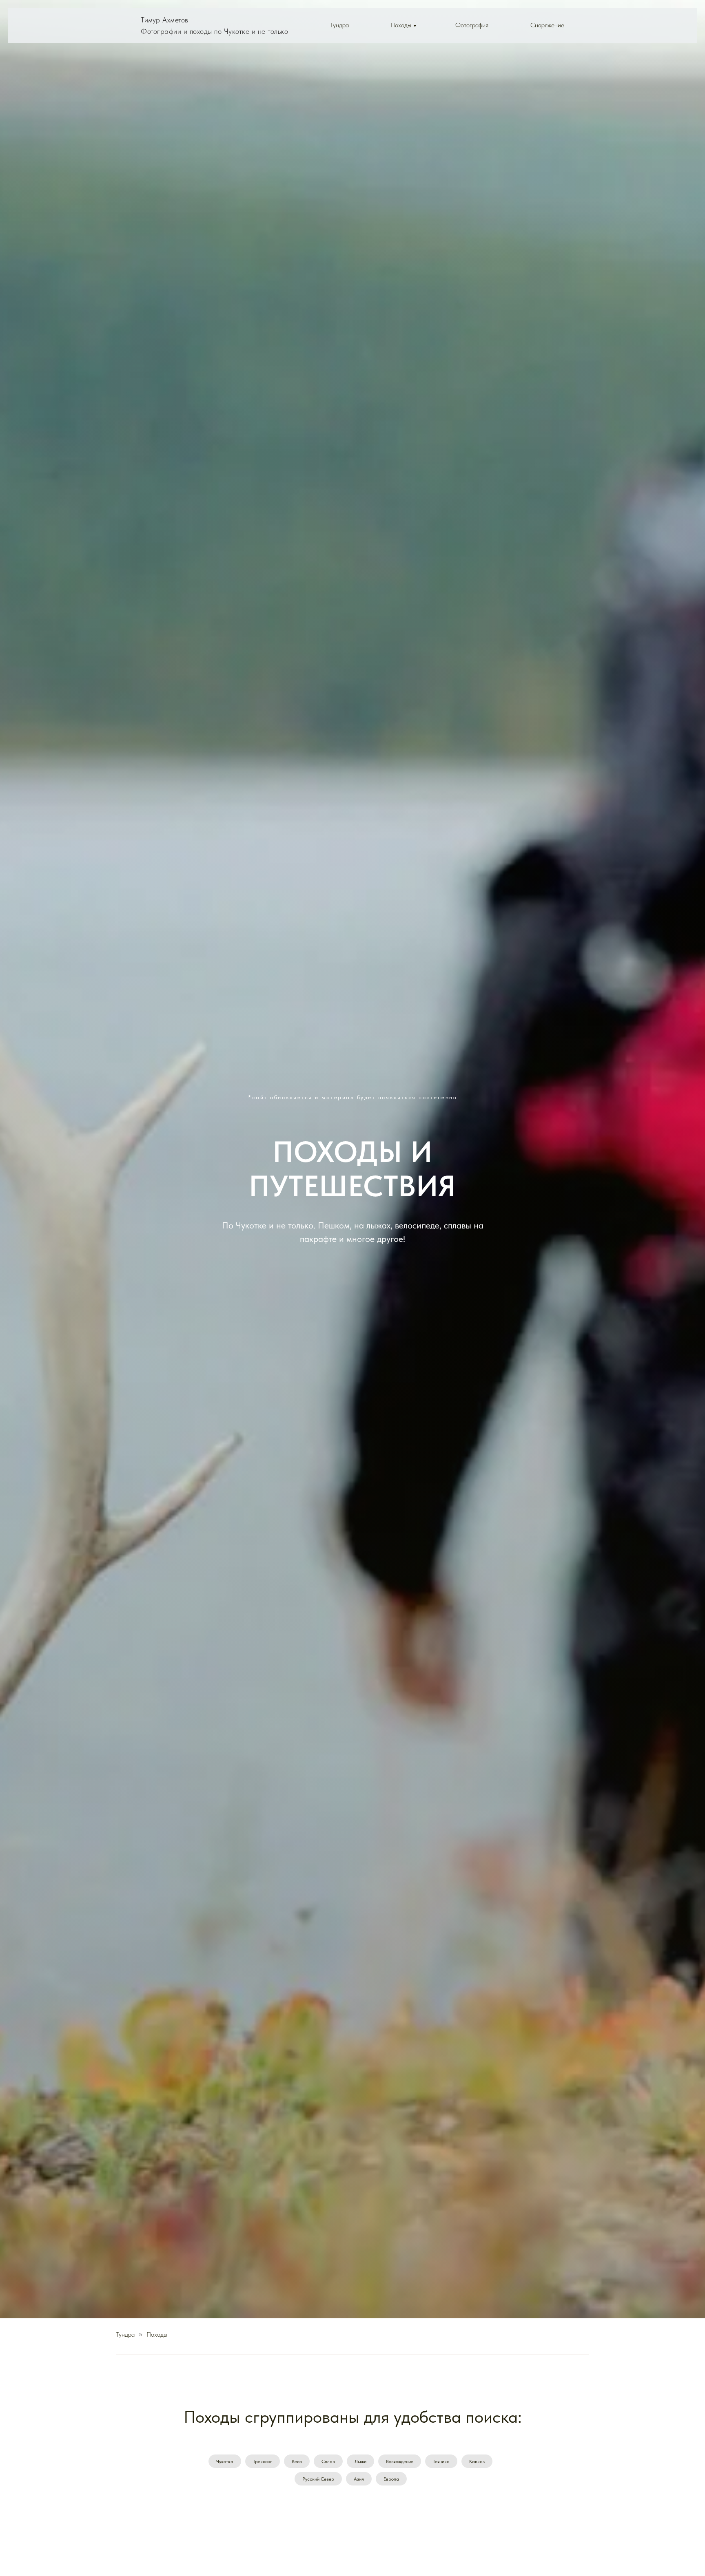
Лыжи (360, 2461)
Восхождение (400, 2461)
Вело (297, 2461)
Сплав (328, 2461)
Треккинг (263, 2461)
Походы (401, 25)
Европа (391, 2479)
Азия (359, 2479)
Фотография (472, 25)
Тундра (339, 25)
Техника (441, 2461)
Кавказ (477, 2461)
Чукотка (225, 2461)
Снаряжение (547, 25)
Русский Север (318, 2479)
